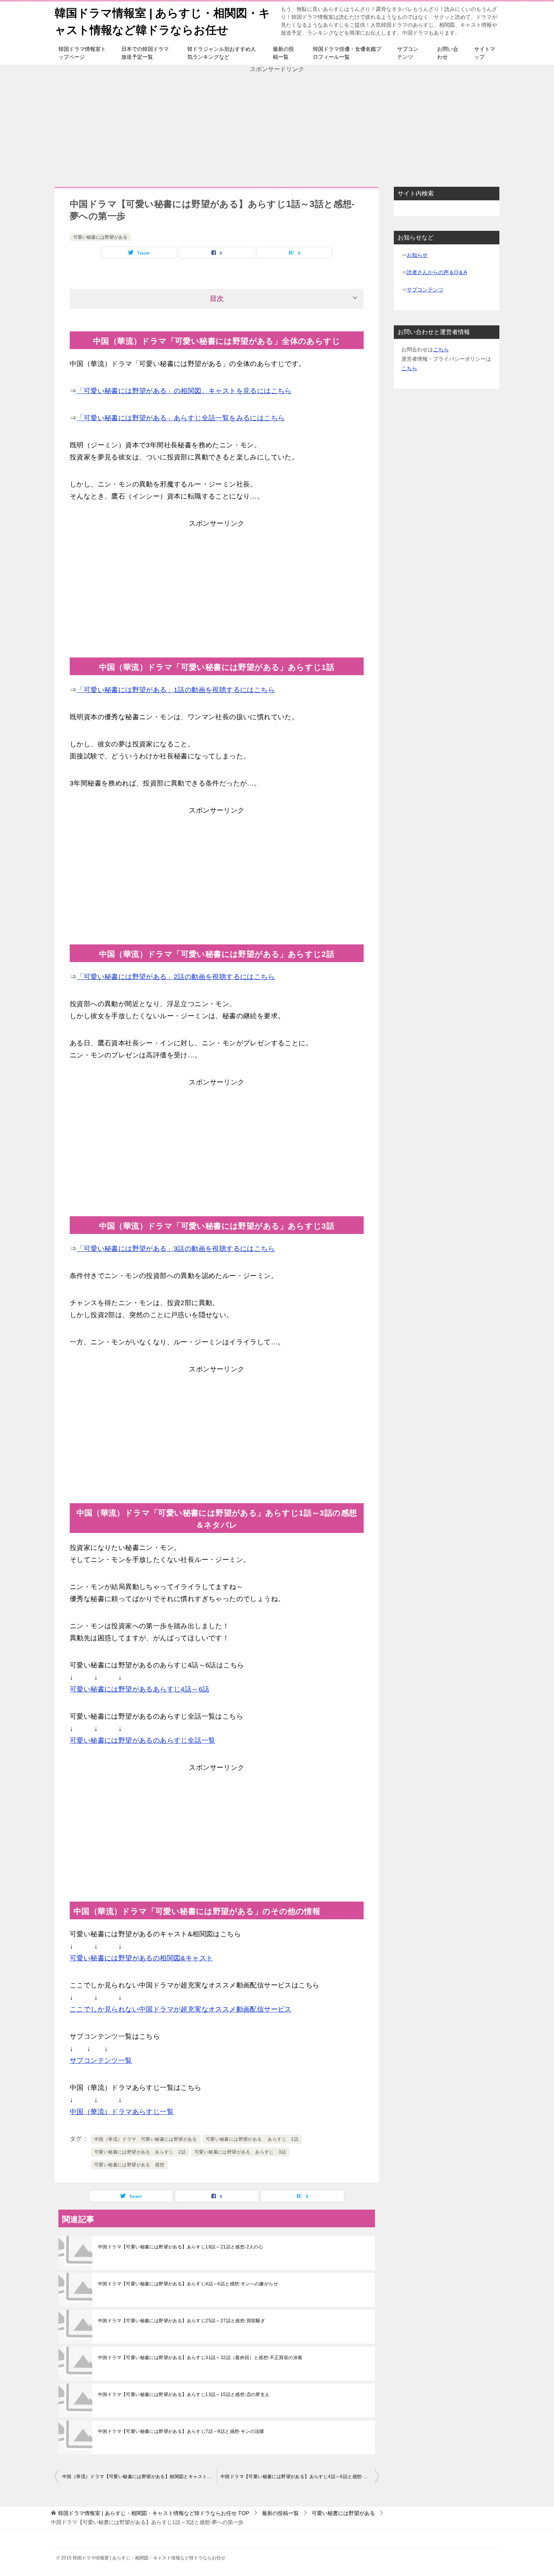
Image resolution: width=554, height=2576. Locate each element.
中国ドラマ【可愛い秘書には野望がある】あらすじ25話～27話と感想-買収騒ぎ (181, 2321)
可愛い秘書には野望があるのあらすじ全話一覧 (142, 1740)
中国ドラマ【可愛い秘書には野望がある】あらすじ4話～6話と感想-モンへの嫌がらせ (188, 2284)
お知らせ (417, 255)
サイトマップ (485, 53)
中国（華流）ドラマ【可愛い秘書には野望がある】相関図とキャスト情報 (139, 2477)
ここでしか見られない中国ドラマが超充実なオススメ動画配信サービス (181, 2009)
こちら (441, 349)
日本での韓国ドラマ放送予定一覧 (145, 53)
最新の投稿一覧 (283, 53)
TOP (154, 2513)
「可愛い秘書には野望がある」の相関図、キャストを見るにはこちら (184, 391)
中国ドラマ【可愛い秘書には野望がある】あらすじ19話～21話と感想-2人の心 (181, 2247)
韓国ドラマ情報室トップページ (82, 53)
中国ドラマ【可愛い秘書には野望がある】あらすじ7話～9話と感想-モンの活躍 (181, 2431)
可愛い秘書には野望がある (100, 237)
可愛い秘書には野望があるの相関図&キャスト (141, 1958)
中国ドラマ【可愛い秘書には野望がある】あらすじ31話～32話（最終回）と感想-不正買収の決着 (200, 2358)
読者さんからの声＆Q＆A (437, 272)
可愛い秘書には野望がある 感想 (129, 2165)
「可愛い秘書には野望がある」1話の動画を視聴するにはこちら (176, 690)
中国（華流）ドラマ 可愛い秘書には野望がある (146, 2139)
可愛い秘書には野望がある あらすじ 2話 (140, 2152)
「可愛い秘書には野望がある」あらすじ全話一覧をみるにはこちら (181, 418)
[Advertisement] (277, 127)
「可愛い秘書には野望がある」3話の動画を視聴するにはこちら (176, 1249)
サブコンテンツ (408, 53)
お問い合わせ (448, 53)
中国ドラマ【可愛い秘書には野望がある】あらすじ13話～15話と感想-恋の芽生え (184, 2395)
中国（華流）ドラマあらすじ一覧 (122, 2112)
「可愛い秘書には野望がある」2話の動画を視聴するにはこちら (176, 977)
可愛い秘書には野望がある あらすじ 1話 (252, 2139)
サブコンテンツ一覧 (101, 2060)
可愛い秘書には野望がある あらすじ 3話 (240, 2152)
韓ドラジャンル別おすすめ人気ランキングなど (222, 53)
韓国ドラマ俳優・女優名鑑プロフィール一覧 (347, 53)
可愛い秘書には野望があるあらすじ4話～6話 (139, 1689)
